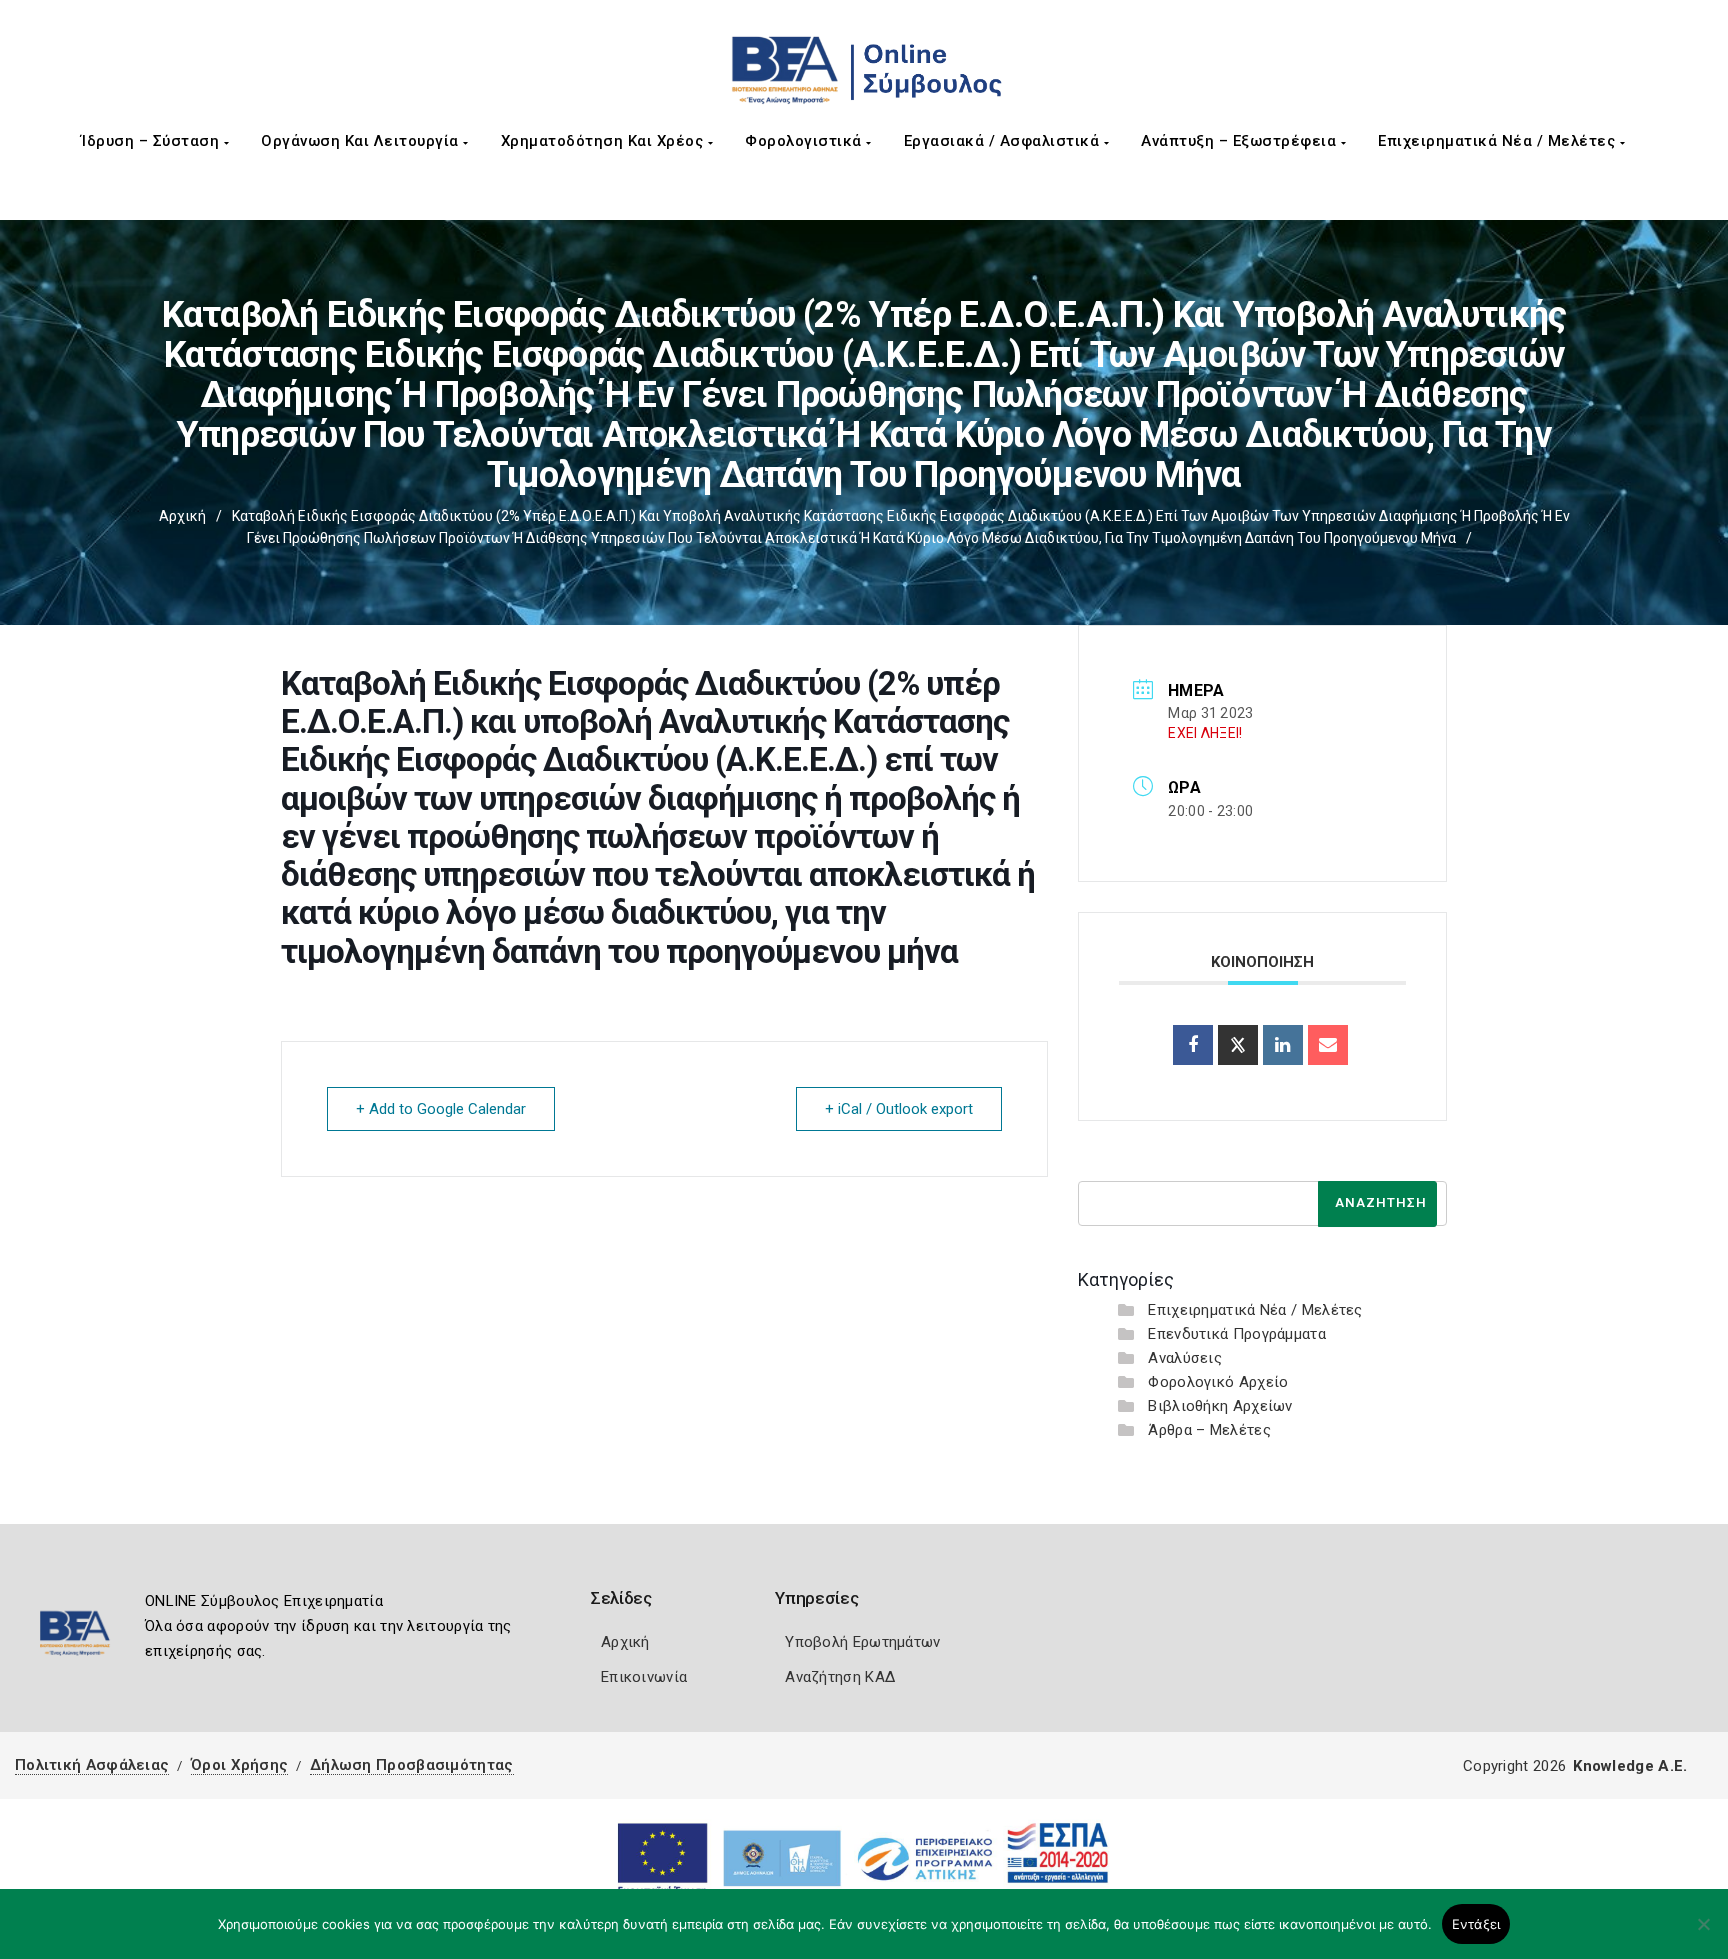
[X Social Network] (1238, 1045)
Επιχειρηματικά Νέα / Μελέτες (1499, 141)
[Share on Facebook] (1193, 1045)
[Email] (1328, 1045)
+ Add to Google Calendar (441, 1109)
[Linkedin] (1283, 1045)
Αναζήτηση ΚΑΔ (840, 1677)
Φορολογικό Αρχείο (1218, 1382)
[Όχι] (1703, 1934)
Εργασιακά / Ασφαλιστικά (1004, 141)
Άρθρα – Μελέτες (1209, 1430)
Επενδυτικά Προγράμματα (1237, 1334)
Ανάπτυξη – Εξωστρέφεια (1241, 141)
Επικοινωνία (644, 1677)
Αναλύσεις (1185, 1358)
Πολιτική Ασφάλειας (92, 1765)
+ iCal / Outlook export (899, 1109)
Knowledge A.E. (1630, 1766)
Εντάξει (1476, 1924)
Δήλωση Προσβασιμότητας (412, 1765)
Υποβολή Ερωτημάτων (862, 1642)
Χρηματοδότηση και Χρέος (604, 141)
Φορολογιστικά (805, 141)
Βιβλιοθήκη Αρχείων (1220, 1406)
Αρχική (182, 516)
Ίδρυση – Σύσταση (152, 141)
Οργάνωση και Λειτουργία (362, 141)
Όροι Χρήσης (239, 1765)
